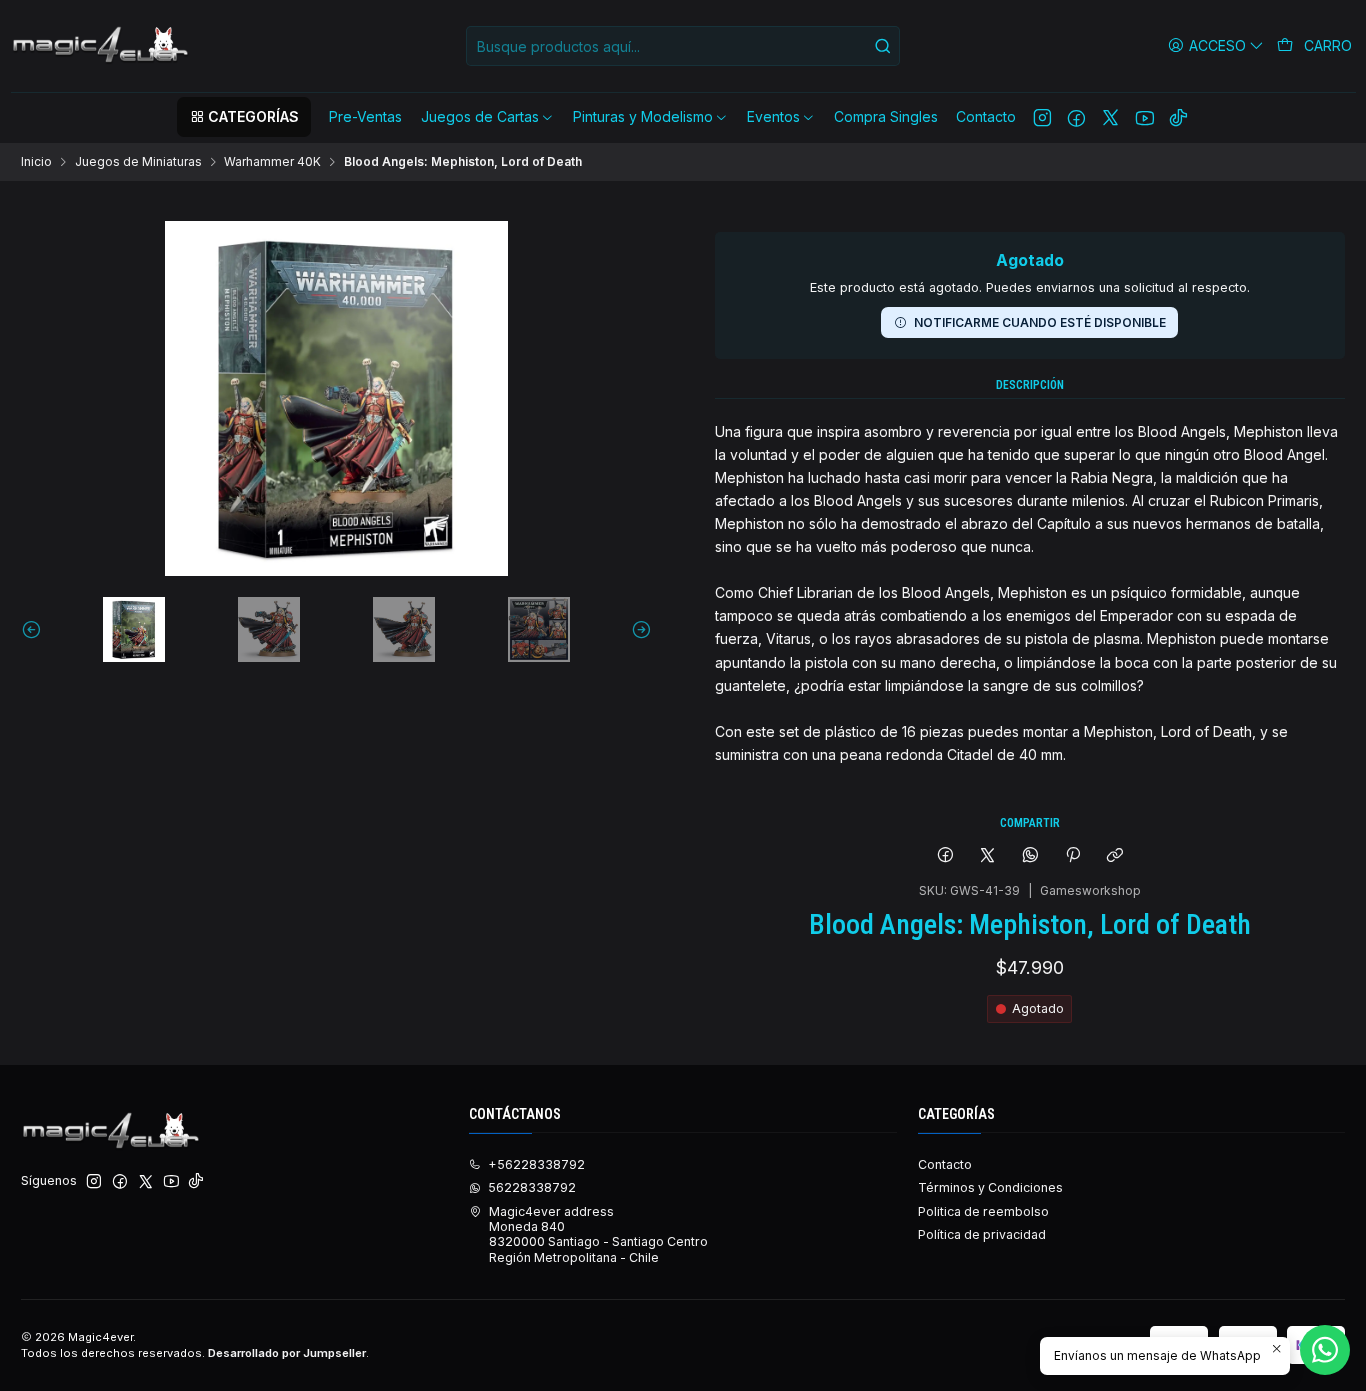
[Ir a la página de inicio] (102, 46)
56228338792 (532, 1187)
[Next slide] (637, 629)
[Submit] (883, 46)
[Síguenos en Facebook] (1076, 117)
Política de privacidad (982, 1234)
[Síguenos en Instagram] (1042, 117)
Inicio (36, 162)
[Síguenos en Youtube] (1144, 117)
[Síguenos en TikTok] (1178, 117)
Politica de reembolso (983, 1211)
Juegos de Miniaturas (138, 162)
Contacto (945, 1164)
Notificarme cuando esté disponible (1040, 322)
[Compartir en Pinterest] (1073, 855)
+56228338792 (536, 1164)
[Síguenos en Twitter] (1110, 117)
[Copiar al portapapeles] (1115, 855)
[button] (244, 117)
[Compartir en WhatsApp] (1031, 855)
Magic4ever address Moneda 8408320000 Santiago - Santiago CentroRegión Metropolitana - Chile (598, 1234)
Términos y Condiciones (990, 1187)
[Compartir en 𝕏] (988, 855)
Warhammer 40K (272, 162)
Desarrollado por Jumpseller (287, 1353)
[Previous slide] (36, 629)
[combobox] (683, 46)
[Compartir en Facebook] (945, 855)
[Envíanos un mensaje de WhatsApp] (1325, 1350)
